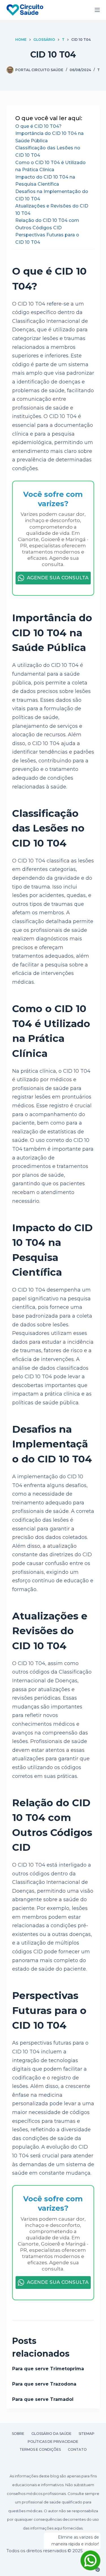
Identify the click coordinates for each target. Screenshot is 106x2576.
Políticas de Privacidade (53, 2442)
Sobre (18, 2434)
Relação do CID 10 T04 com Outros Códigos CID (47, 224)
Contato (77, 2449)
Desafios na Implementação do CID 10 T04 (52, 195)
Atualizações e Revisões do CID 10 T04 (52, 210)
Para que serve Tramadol (43, 2399)
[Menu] (97, 10)
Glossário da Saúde (51, 2434)
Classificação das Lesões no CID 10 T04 (48, 151)
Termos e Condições (40, 2449)
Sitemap (86, 2434)
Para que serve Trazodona (44, 2384)
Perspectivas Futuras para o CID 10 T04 (47, 238)
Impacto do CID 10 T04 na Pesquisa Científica (45, 181)
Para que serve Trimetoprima (48, 2369)
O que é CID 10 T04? (38, 126)
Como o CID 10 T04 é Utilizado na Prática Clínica (50, 166)
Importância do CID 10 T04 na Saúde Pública (49, 137)
